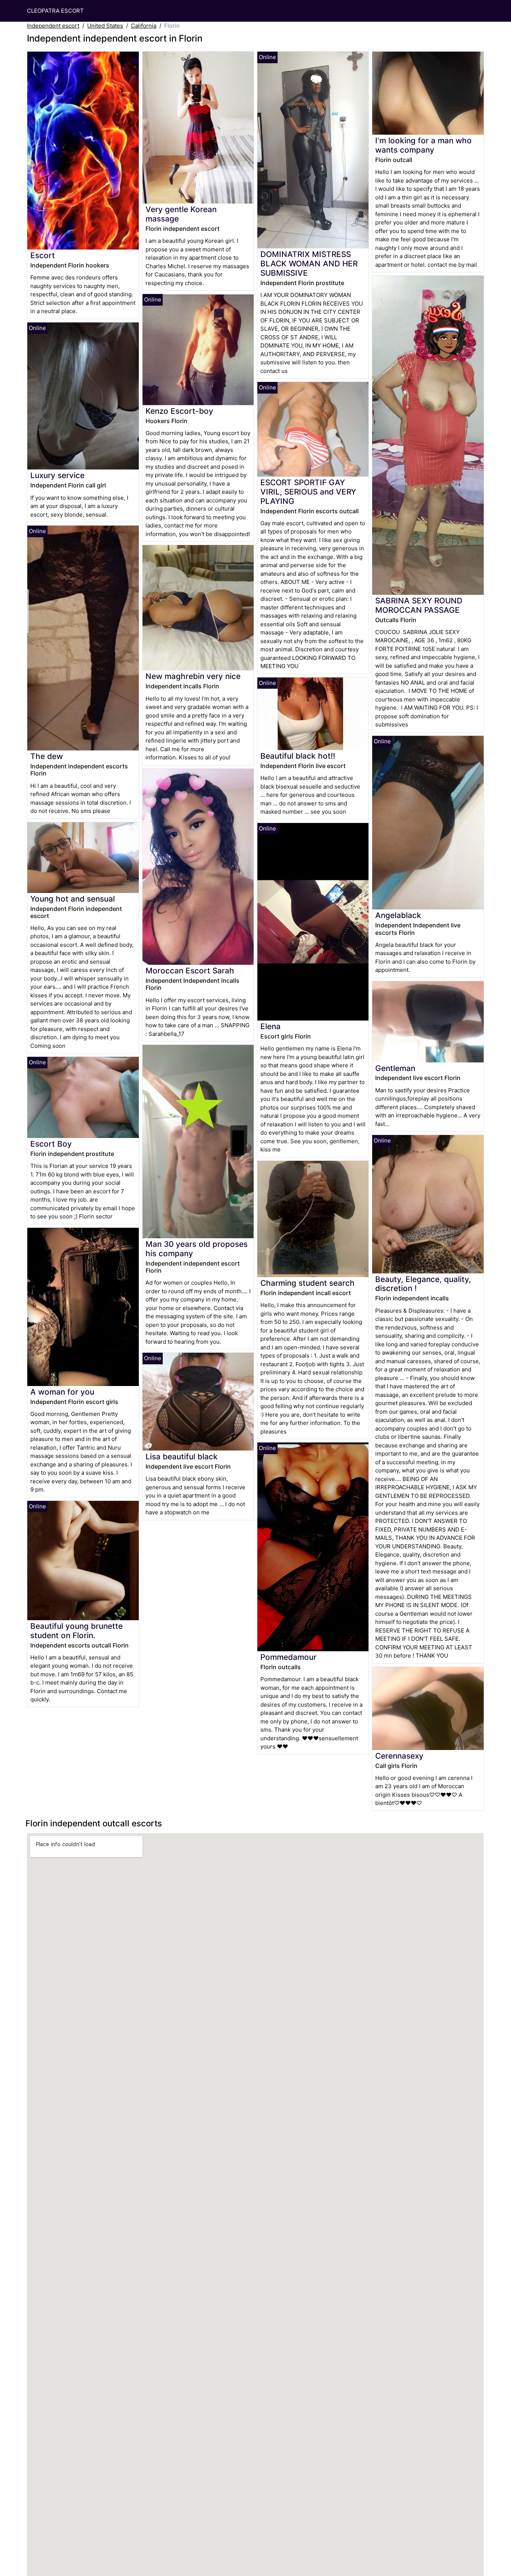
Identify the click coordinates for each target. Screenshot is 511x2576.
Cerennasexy (399, 1756)
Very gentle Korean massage (181, 214)
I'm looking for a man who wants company (423, 145)
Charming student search (307, 1283)
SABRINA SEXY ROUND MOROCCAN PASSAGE (419, 605)
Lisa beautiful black (182, 1457)
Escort (43, 255)
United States (105, 26)
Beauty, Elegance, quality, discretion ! (423, 1284)
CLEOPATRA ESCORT (55, 11)
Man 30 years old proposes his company (197, 1249)
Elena (270, 1026)
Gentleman (395, 1068)
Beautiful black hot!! (298, 756)
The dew (47, 756)
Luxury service (57, 475)
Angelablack (398, 915)
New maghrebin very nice (193, 676)
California (144, 26)
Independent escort (53, 26)
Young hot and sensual (73, 899)
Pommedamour (288, 1657)
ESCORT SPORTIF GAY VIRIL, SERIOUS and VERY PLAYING (308, 492)
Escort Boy (51, 1144)
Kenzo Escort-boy (179, 411)
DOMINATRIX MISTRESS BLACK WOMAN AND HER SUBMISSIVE (309, 264)
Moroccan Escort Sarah (190, 971)
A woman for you (62, 1392)
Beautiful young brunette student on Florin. (77, 1631)
